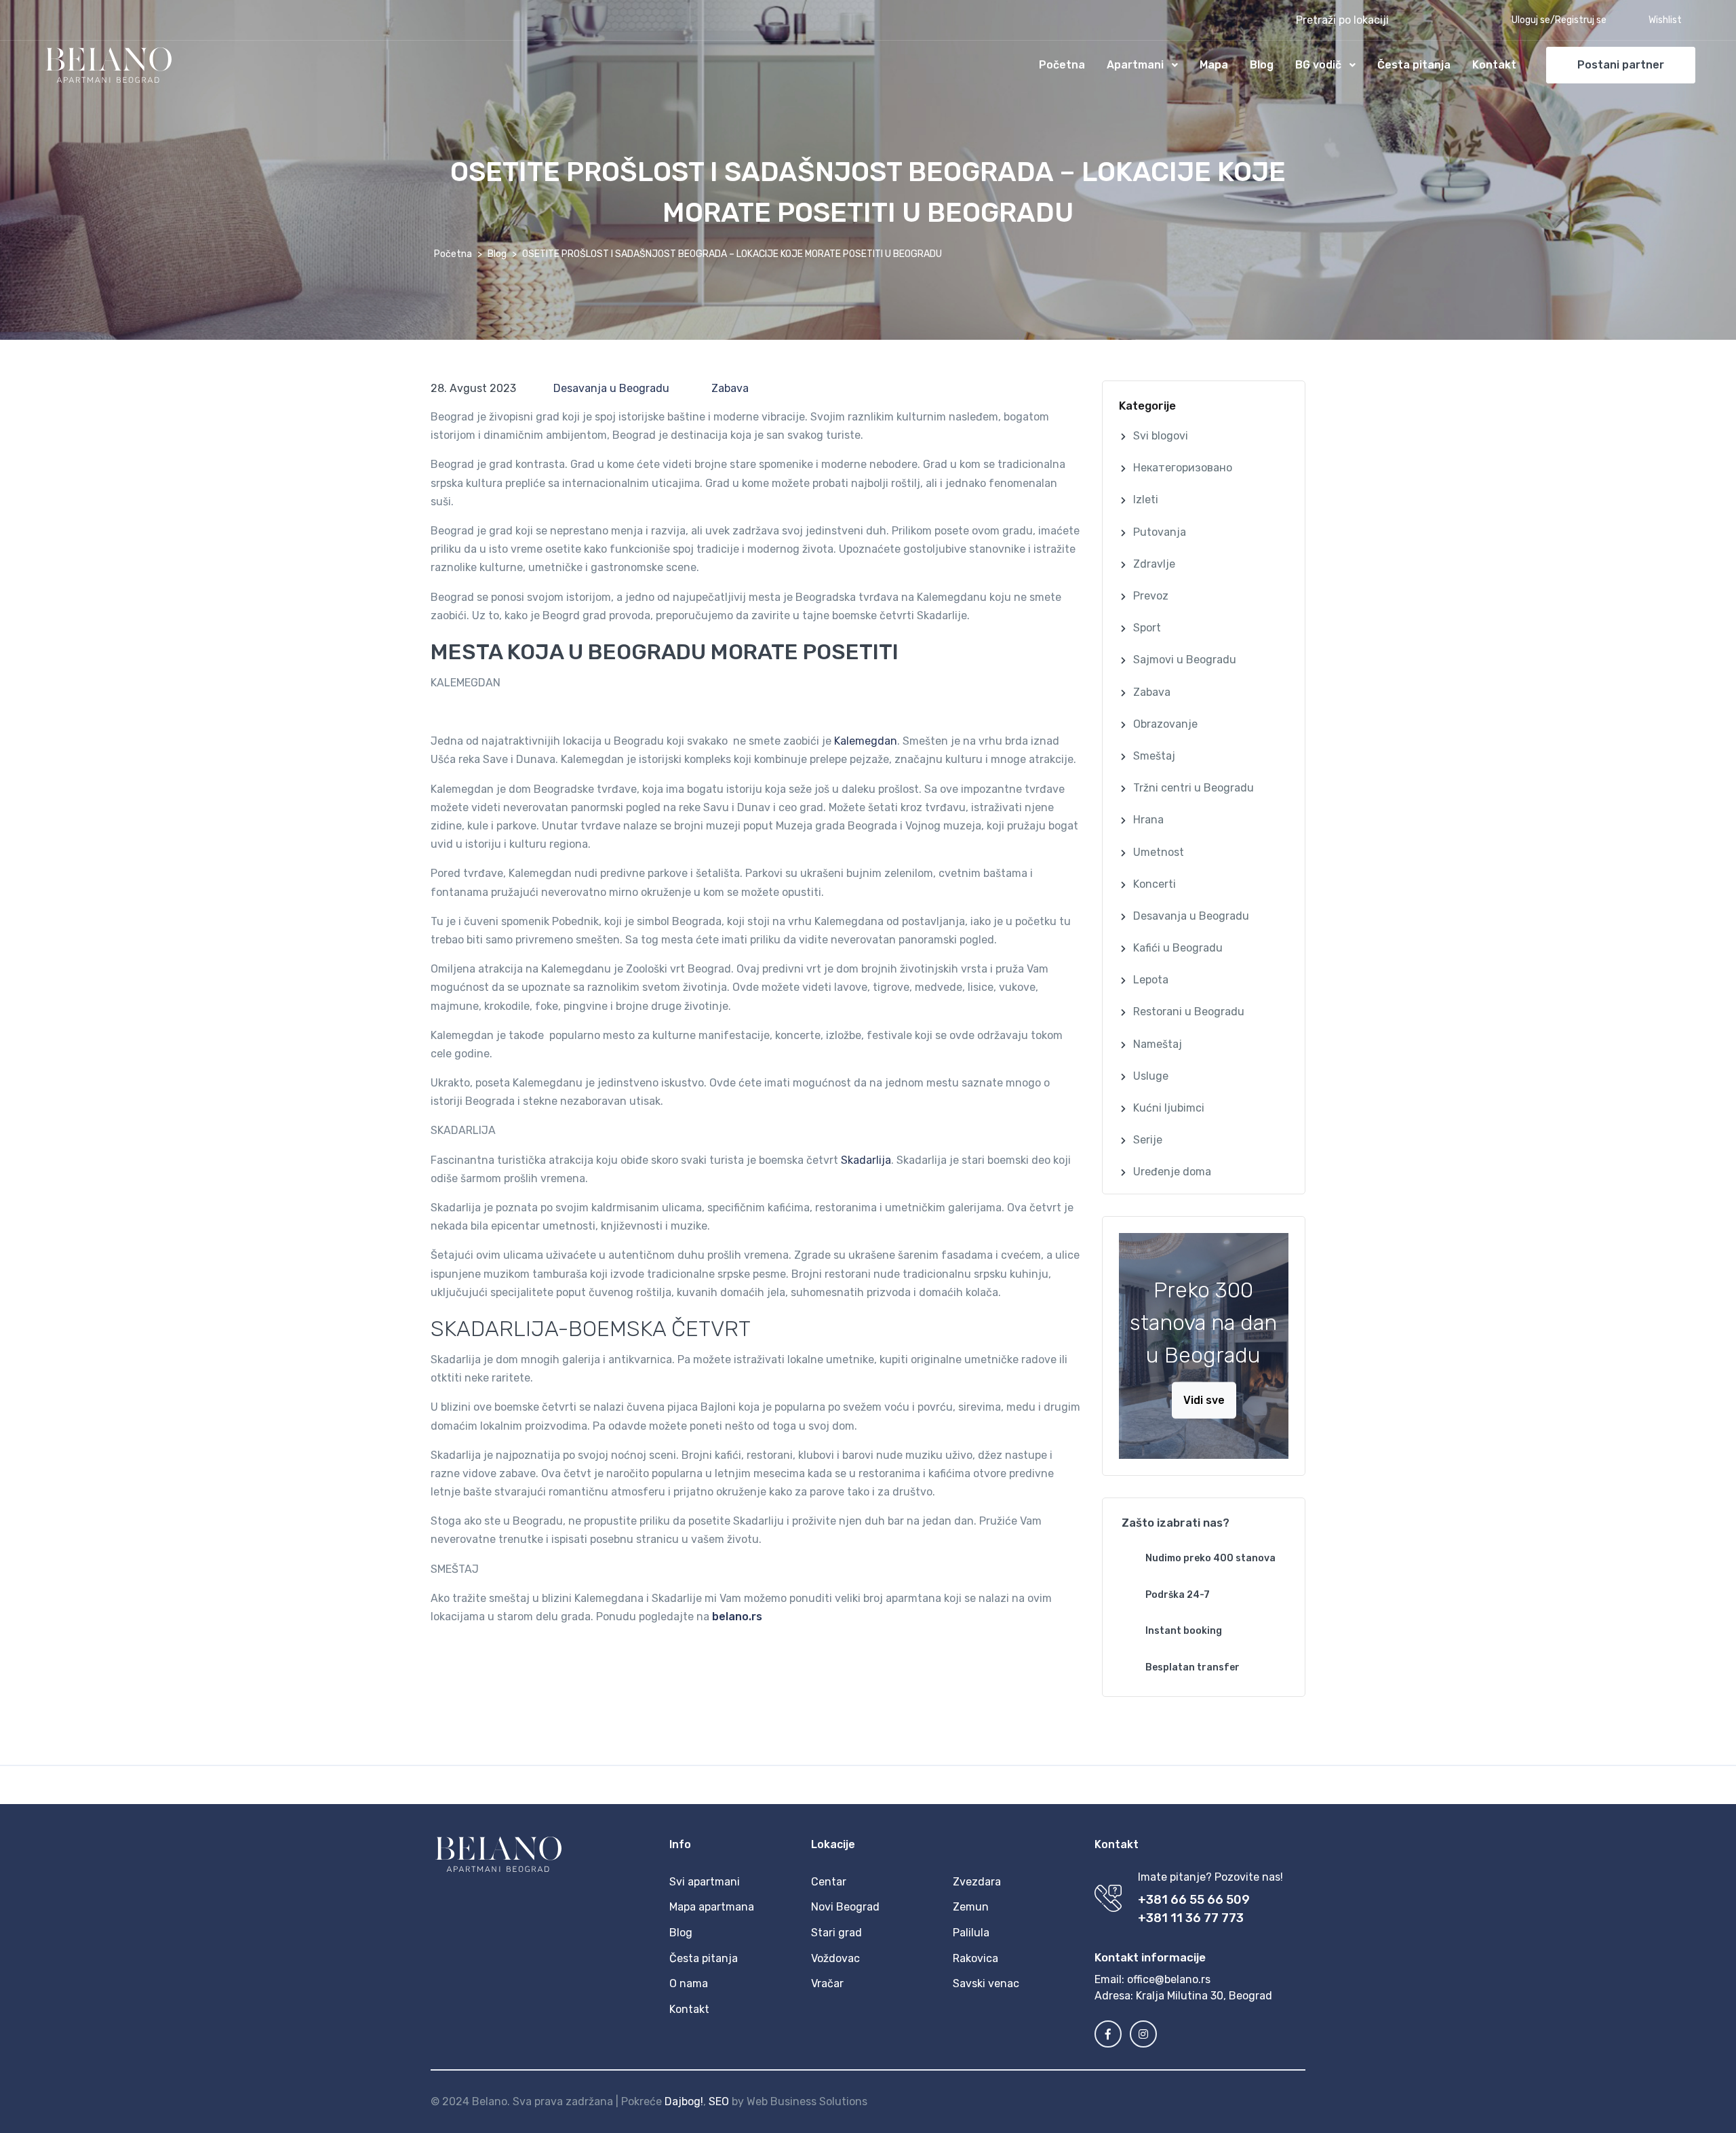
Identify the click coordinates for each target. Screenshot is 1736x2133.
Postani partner (1621, 65)
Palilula (971, 1933)
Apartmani (1135, 65)
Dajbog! (684, 2101)
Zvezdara (977, 1882)
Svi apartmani (705, 1882)
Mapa (1214, 65)
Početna (1062, 65)
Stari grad (836, 1933)
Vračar (827, 1983)
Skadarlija (866, 1160)
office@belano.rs (1169, 1979)
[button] (1376, 20)
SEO (719, 2101)
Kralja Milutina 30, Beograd (1204, 1996)
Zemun (971, 1907)
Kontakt (1494, 65)
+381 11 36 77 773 (1191, 1918)
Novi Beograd (845, 1907)
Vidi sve (1204, 1400)
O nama (689, 1983)
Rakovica (975, 1958)
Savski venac (986, 1983)
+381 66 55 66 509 (1194, 1900)
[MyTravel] (108, 65)
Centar (829, 1882)
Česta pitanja (1414, 65)
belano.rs (737, 1617)
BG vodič (1318, 65)
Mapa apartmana (712, 1907)
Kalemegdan (866, 741)
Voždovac (835, 1958)
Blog (1262, 65)
